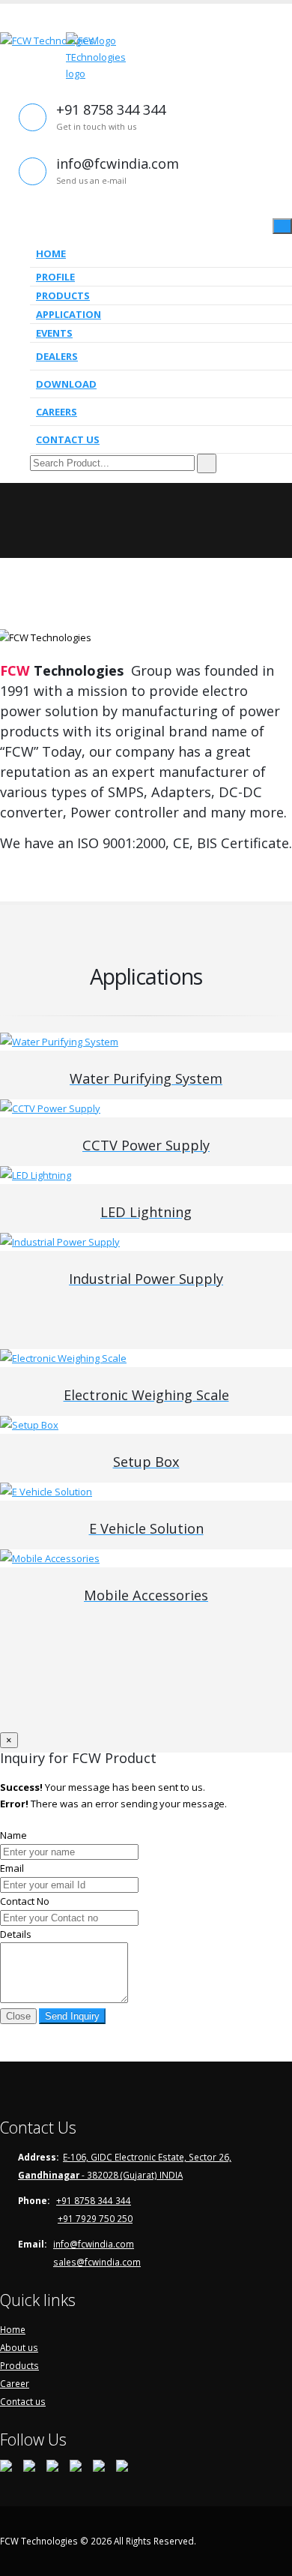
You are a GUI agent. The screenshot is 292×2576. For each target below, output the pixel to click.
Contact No (25, 1901)
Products (63, 295)
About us (19, 2347)
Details (16, 1934)
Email (12, 1868)
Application (69, 314)
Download (66, 384)
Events (54, 333)
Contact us (23, 2401)
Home (51, 253)
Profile (55, 277)
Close (18, 2016)
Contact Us (68, 439)
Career (15, 2383)
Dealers (57, 356)
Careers (57, 412)
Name (13, 1835)
